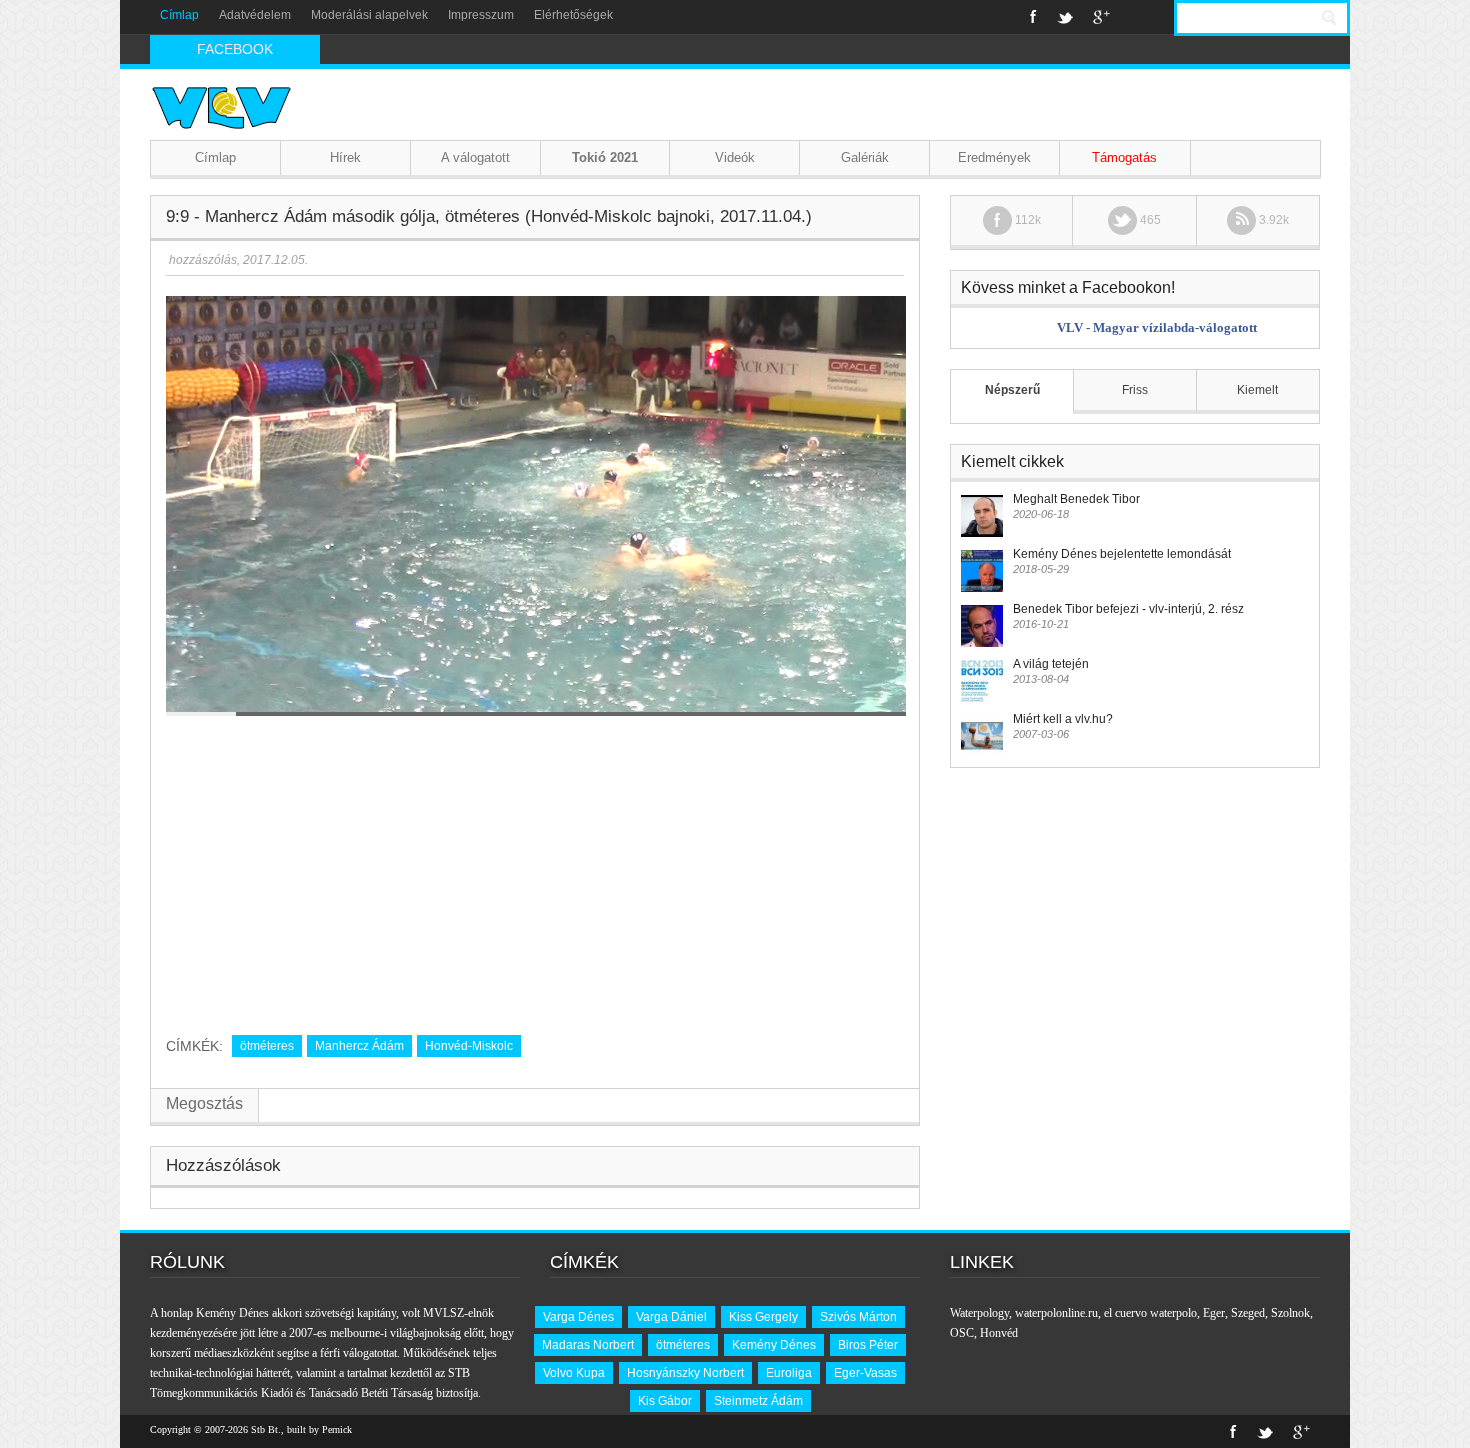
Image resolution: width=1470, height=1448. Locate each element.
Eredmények (994, 157)
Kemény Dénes (774, 1345)
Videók (735, 157)
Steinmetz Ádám (758, 1401)
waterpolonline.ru (1056, 1313)
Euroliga (789, 1373)
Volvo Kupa (574, 1373)
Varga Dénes (578, 1317)
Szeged (1248, 1313)
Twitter (1065, 17)
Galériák (865, 157)
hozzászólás (201, 260)
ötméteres (267, 1046)
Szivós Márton (858, 1317)
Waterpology (979, 1313)
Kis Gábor (665, 1401)
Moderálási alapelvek (369, 15)
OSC (962, 1333)
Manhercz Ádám (359, 1046)
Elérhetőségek (573, 15)
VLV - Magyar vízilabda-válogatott (1157, 327)
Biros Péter (868, 1345)
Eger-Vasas (865, 1373)
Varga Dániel (671, 1317)
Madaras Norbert (588, 1345)
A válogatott (475, 157)
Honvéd (999, 1333)
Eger (1214, 1313)
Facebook (1033, 17)
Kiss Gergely (763, 1317)
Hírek (345, 157)
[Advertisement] (535, 868)
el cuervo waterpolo (1150, 1313)
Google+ (1101, 17)
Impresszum (481, 15)
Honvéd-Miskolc (469, 1046)
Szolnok (1290, 1313)
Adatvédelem (255, 15)
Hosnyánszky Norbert (685, 1373)
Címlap (179, 15)
